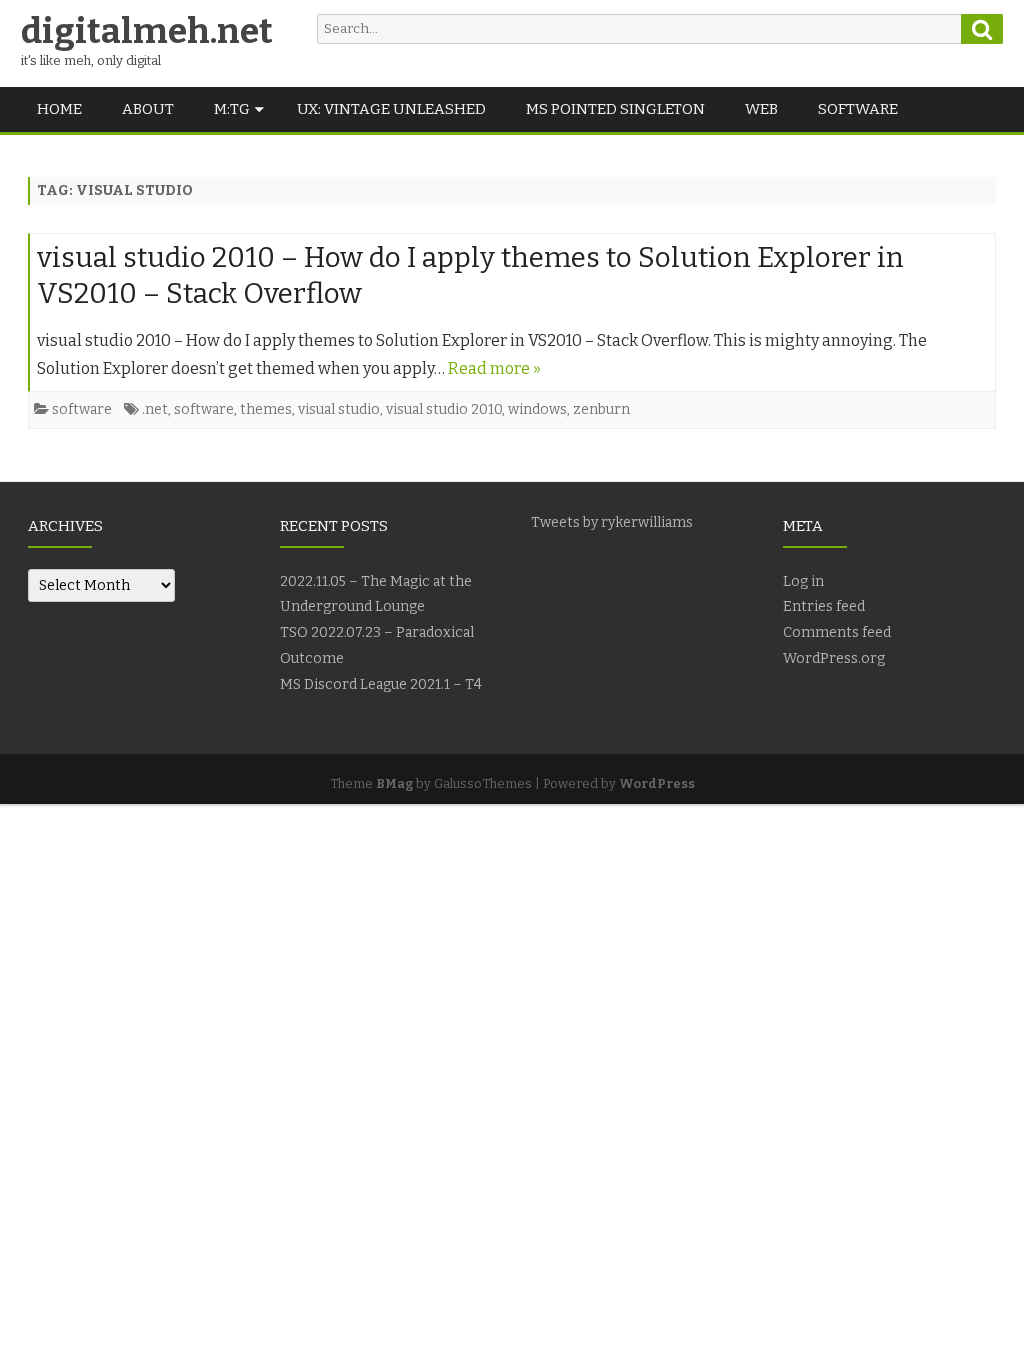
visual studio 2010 (444, 409)
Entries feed (824, 606)
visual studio (339, 409)
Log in (803, 581)
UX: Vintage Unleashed (391, 109)
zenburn (601, 409)
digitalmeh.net (147, 31)
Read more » (494, 368)
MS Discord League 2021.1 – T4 (381, 684)
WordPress (657, 783)
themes (266, 409)
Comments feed (837, 632)
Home (59, 109)
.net (155, 409)
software (858, 109)
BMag (394, 783)
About (148, 109)
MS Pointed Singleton (615, 109)
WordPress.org (834, 658)
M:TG (232, 109)
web (761, 109)
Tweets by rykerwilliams (612, 522)
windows (537, 409)
